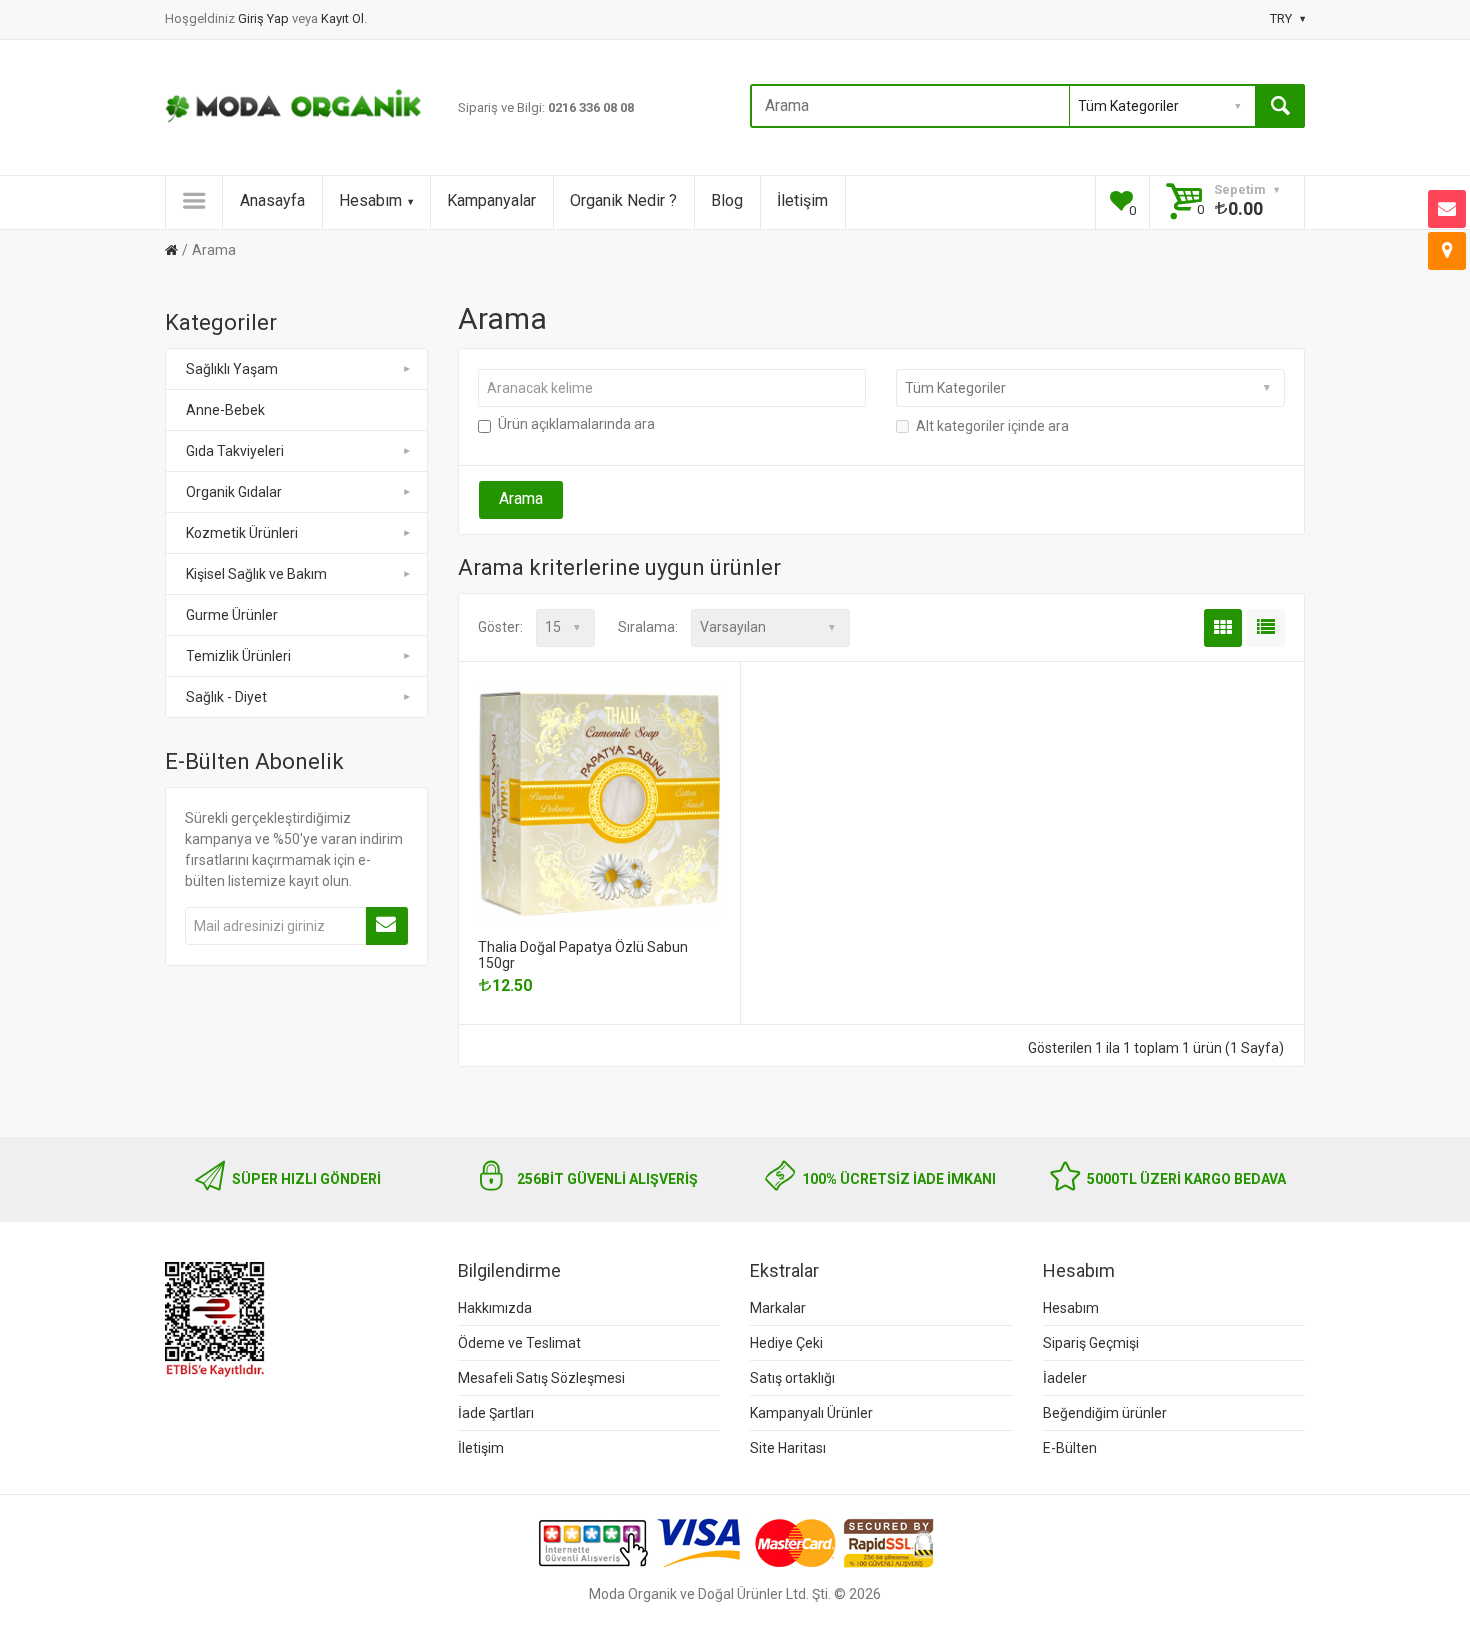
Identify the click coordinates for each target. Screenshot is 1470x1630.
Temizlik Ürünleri (238, 656)
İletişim (802, 200)
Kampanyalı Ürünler (811, 1413)
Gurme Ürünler (232, 615)
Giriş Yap (265, 18)
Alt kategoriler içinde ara (992, 426)
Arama (214, 250)
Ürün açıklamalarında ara (576, 424)
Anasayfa (272, 200)
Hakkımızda (495, 1308)
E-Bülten (1070, 1448)
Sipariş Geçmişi (1091, 1343)
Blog (727, 200)
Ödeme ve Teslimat (519, 1343)
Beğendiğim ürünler (1105, 1413)
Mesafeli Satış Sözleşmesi (541, 1378)
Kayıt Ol (342, 18)
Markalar (778, 1308)
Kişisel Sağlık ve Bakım (256, 574)
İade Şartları (496, 1413)
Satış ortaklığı (792, 1378)
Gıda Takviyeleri (235, 451)
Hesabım (370, 200)
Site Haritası (788, 1448)
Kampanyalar (491, 200)
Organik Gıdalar (234, 492)
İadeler (1065, 1378)
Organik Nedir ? (623, 200)
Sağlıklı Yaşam (232, 369)
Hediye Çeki (786, 1343)
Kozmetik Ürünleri (242, 533)
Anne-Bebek (225, 410)
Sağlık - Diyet (226, 697)
